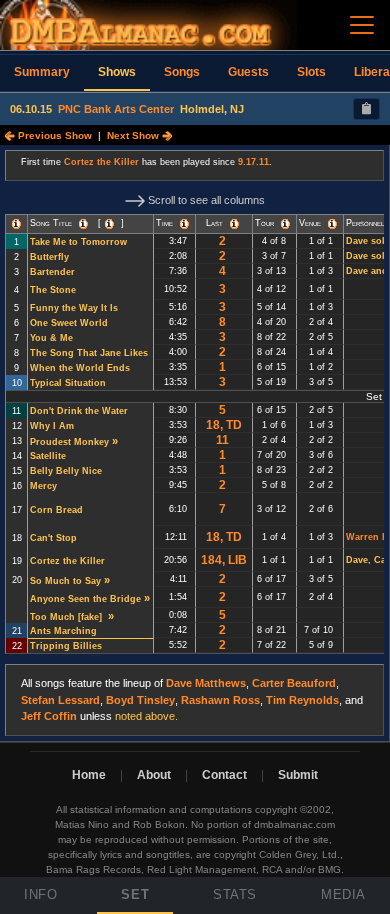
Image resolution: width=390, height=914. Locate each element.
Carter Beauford (294, 683)
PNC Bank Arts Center (116, 109)
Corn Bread (56, 510)
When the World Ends (80, 368)
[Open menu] (362, 25)
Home (89, 775)
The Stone (53, 290)
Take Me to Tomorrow (78, 242)
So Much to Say (65, 581)
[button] (16, 224)
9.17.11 (253, 162)
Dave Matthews (206, 683)
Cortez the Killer (101, 162)
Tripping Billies (66, 646)
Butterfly (49, 257)
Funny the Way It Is (74, 308)
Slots (311, 72)
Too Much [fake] (67, 617)
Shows (117, 72)
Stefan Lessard (60, 700)
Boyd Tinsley (140, 700)
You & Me (51, 338)
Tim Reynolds (302, 700)
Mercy (43, 486)
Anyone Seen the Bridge (85, 599)
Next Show (134, 135)
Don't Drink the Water (79, 411)
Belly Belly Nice (66, 471)
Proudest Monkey (69, 442)
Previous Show (53, 135)
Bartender (52, 272)
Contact (224, 775)
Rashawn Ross (220, 700)
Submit (298, 775)
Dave (357, 560)
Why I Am (52, 426)
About (154, 775)
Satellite (48, 456)
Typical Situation (68, 383)
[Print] (366, 109)
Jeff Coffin (49, 716)
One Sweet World (69, 323)
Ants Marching (63, 631)
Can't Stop (53, 538)
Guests (248, 72)
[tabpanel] (195, 443)
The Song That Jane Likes (89, 353)
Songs (182, 72)
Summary (42, 72)
